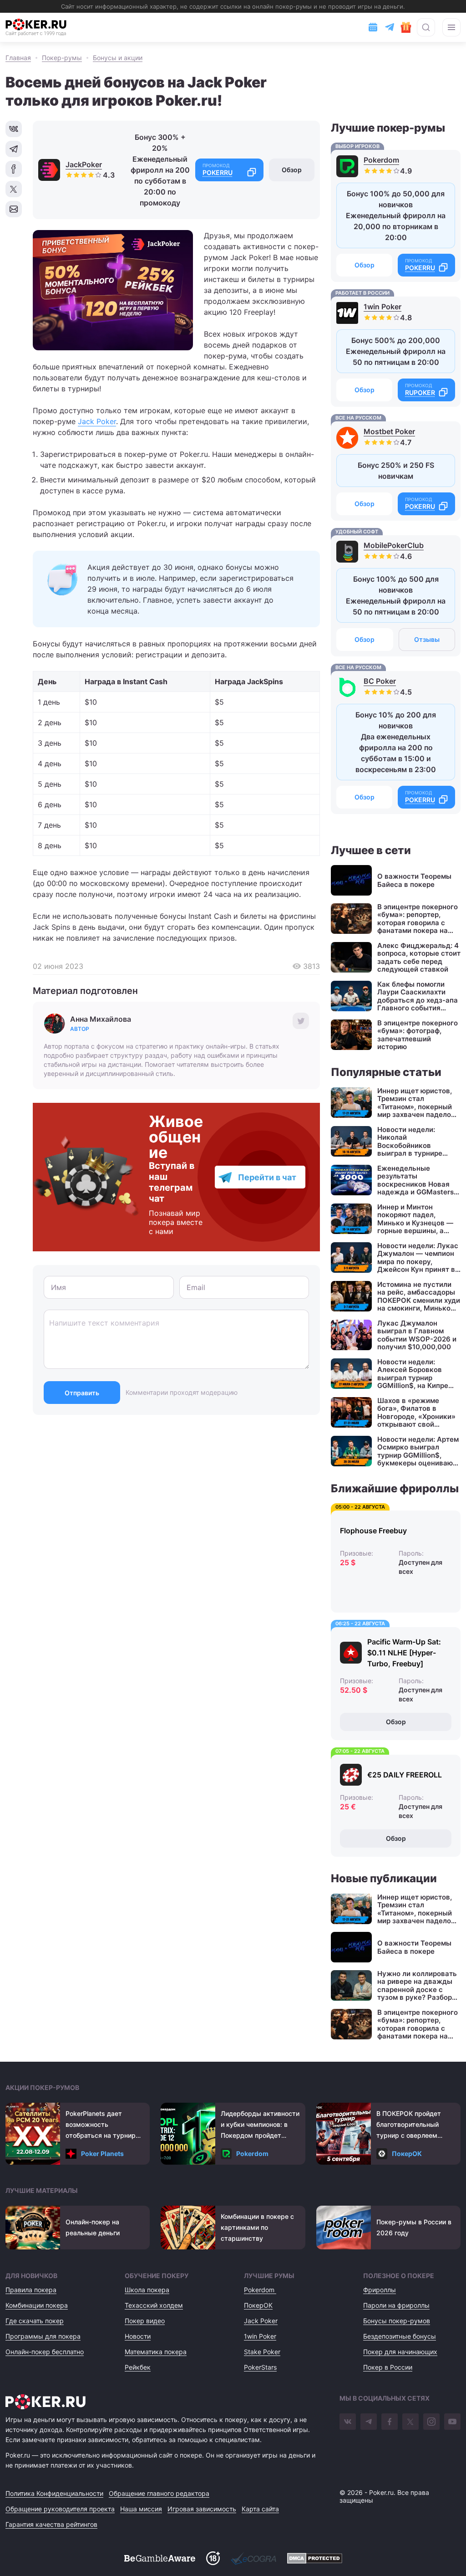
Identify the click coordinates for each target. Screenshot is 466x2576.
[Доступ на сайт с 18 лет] (213, 2558)
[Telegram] (369, 2422)
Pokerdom (381, 160)
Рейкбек (138, 2367)
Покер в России (388, 2367)
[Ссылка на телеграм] (390, 27)
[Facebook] (390, 2422)
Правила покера (31, 2290)
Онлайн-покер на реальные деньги (93, 2227)
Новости (138, 2336)
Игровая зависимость (202, 2509)
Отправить (82, 1393)
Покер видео (145, 2321)
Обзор (292, 170)
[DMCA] (315, 2558)
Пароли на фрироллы (396, 2305)
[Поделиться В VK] (14, 129)
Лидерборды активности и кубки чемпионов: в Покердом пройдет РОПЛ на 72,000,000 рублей (260, 2125)
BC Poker (380, 681)
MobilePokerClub (394, 545)
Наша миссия (141, 2509)
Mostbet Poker (389, 431)
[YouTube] (452, 2422)
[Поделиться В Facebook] (14, 169)
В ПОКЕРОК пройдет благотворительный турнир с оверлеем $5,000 (409, 2125)
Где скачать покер (35, 2321)
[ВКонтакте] (348, 2422)
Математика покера (156, 2352)
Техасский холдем (154, 2305)
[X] (410, 2422)
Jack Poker (97, 421)
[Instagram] (431, 2422)
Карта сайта (260, 2509)
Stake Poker (262, 2352)
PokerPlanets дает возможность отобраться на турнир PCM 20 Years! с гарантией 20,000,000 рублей (101, 2125)
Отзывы (427, 639)
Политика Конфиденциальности (54, 2493)
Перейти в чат (267, 1177)
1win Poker (382, 307)
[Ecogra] (253, 2558)
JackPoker (84, 164)
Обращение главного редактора (159, 2493)
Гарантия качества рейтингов (51, 2524)
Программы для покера (43, 2336)
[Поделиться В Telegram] (14, 149)
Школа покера (147, 2290)
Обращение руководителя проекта (60, 2509)
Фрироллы (380, 2290)
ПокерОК (407, 2153)
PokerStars (260, 2367)
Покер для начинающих (400, 2352)
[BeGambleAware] (160, 2558)
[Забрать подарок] (406, 27)
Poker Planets (102, 2153)
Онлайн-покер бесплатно (45, 2352)
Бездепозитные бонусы (400, 2336)
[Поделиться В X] (14, 189)
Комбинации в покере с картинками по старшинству (257, 2227)
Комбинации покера (37, 2305)
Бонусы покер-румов (397, 2321)
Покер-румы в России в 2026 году (414, 2227)
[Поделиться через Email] (14, 209)
